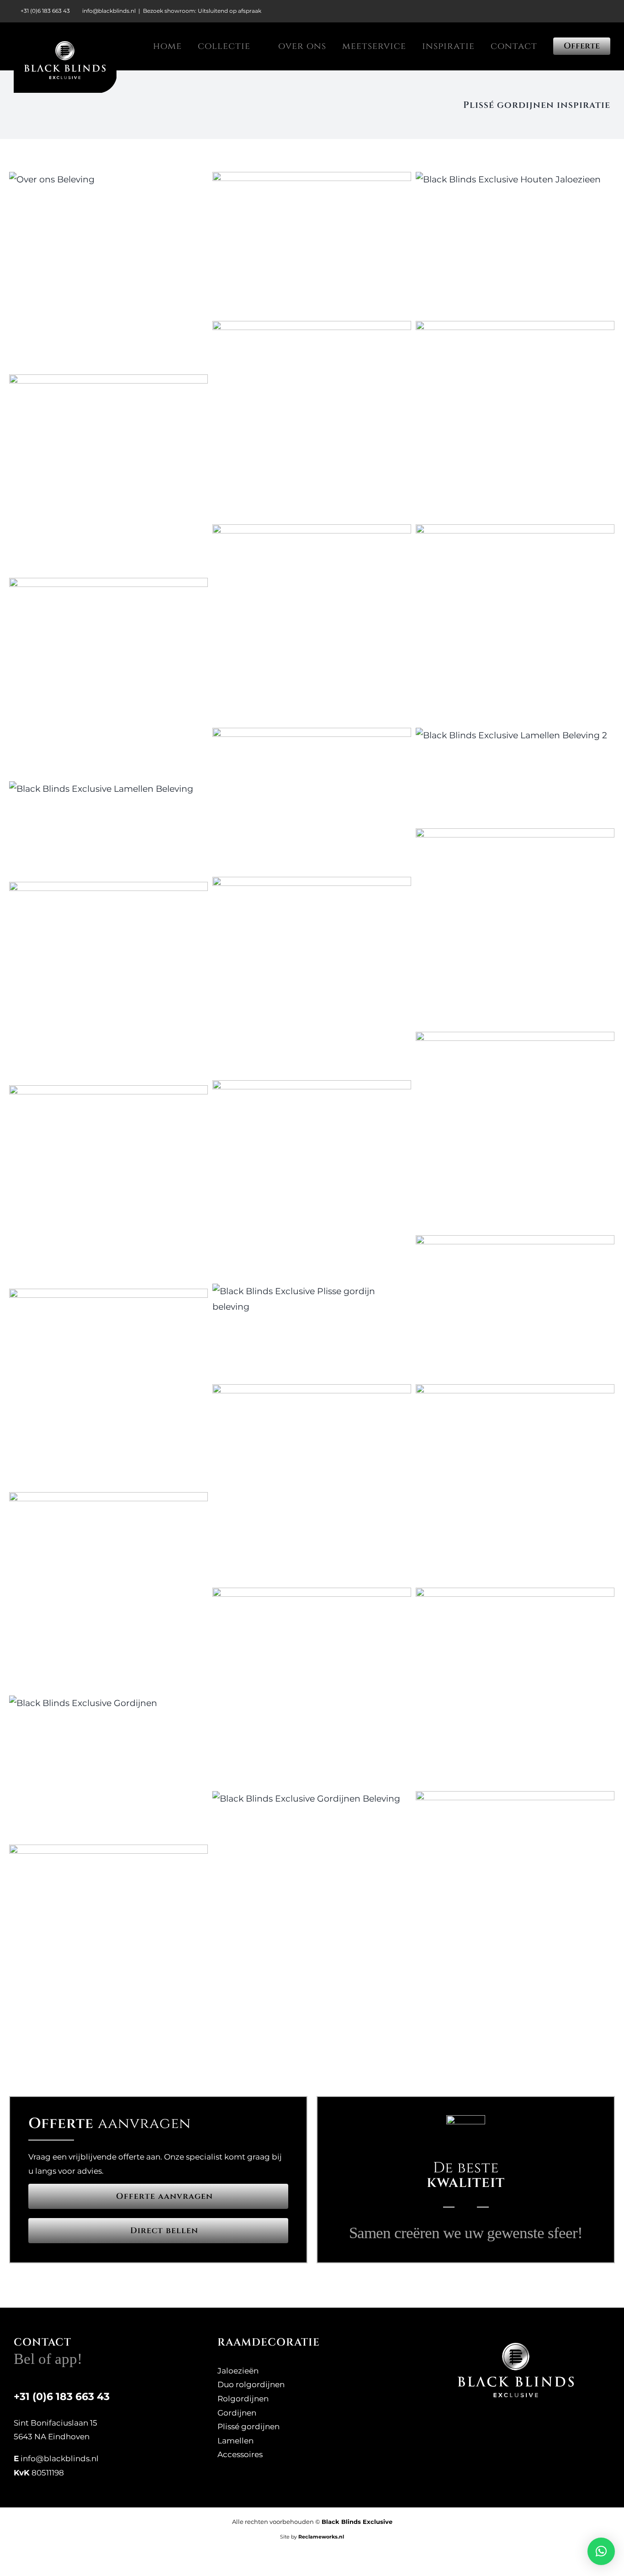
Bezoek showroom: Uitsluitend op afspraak (202, 11)
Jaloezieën (238, 2371)
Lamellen (235, 2441)
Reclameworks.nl (321, 2537)
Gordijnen (237, 2413)
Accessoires (240, 2454)
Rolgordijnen (243, 2399)
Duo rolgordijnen (251, 2384)
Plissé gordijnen (249, 2427)
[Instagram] (523, 2427)
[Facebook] (508, 2427)
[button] (601, 2551)
